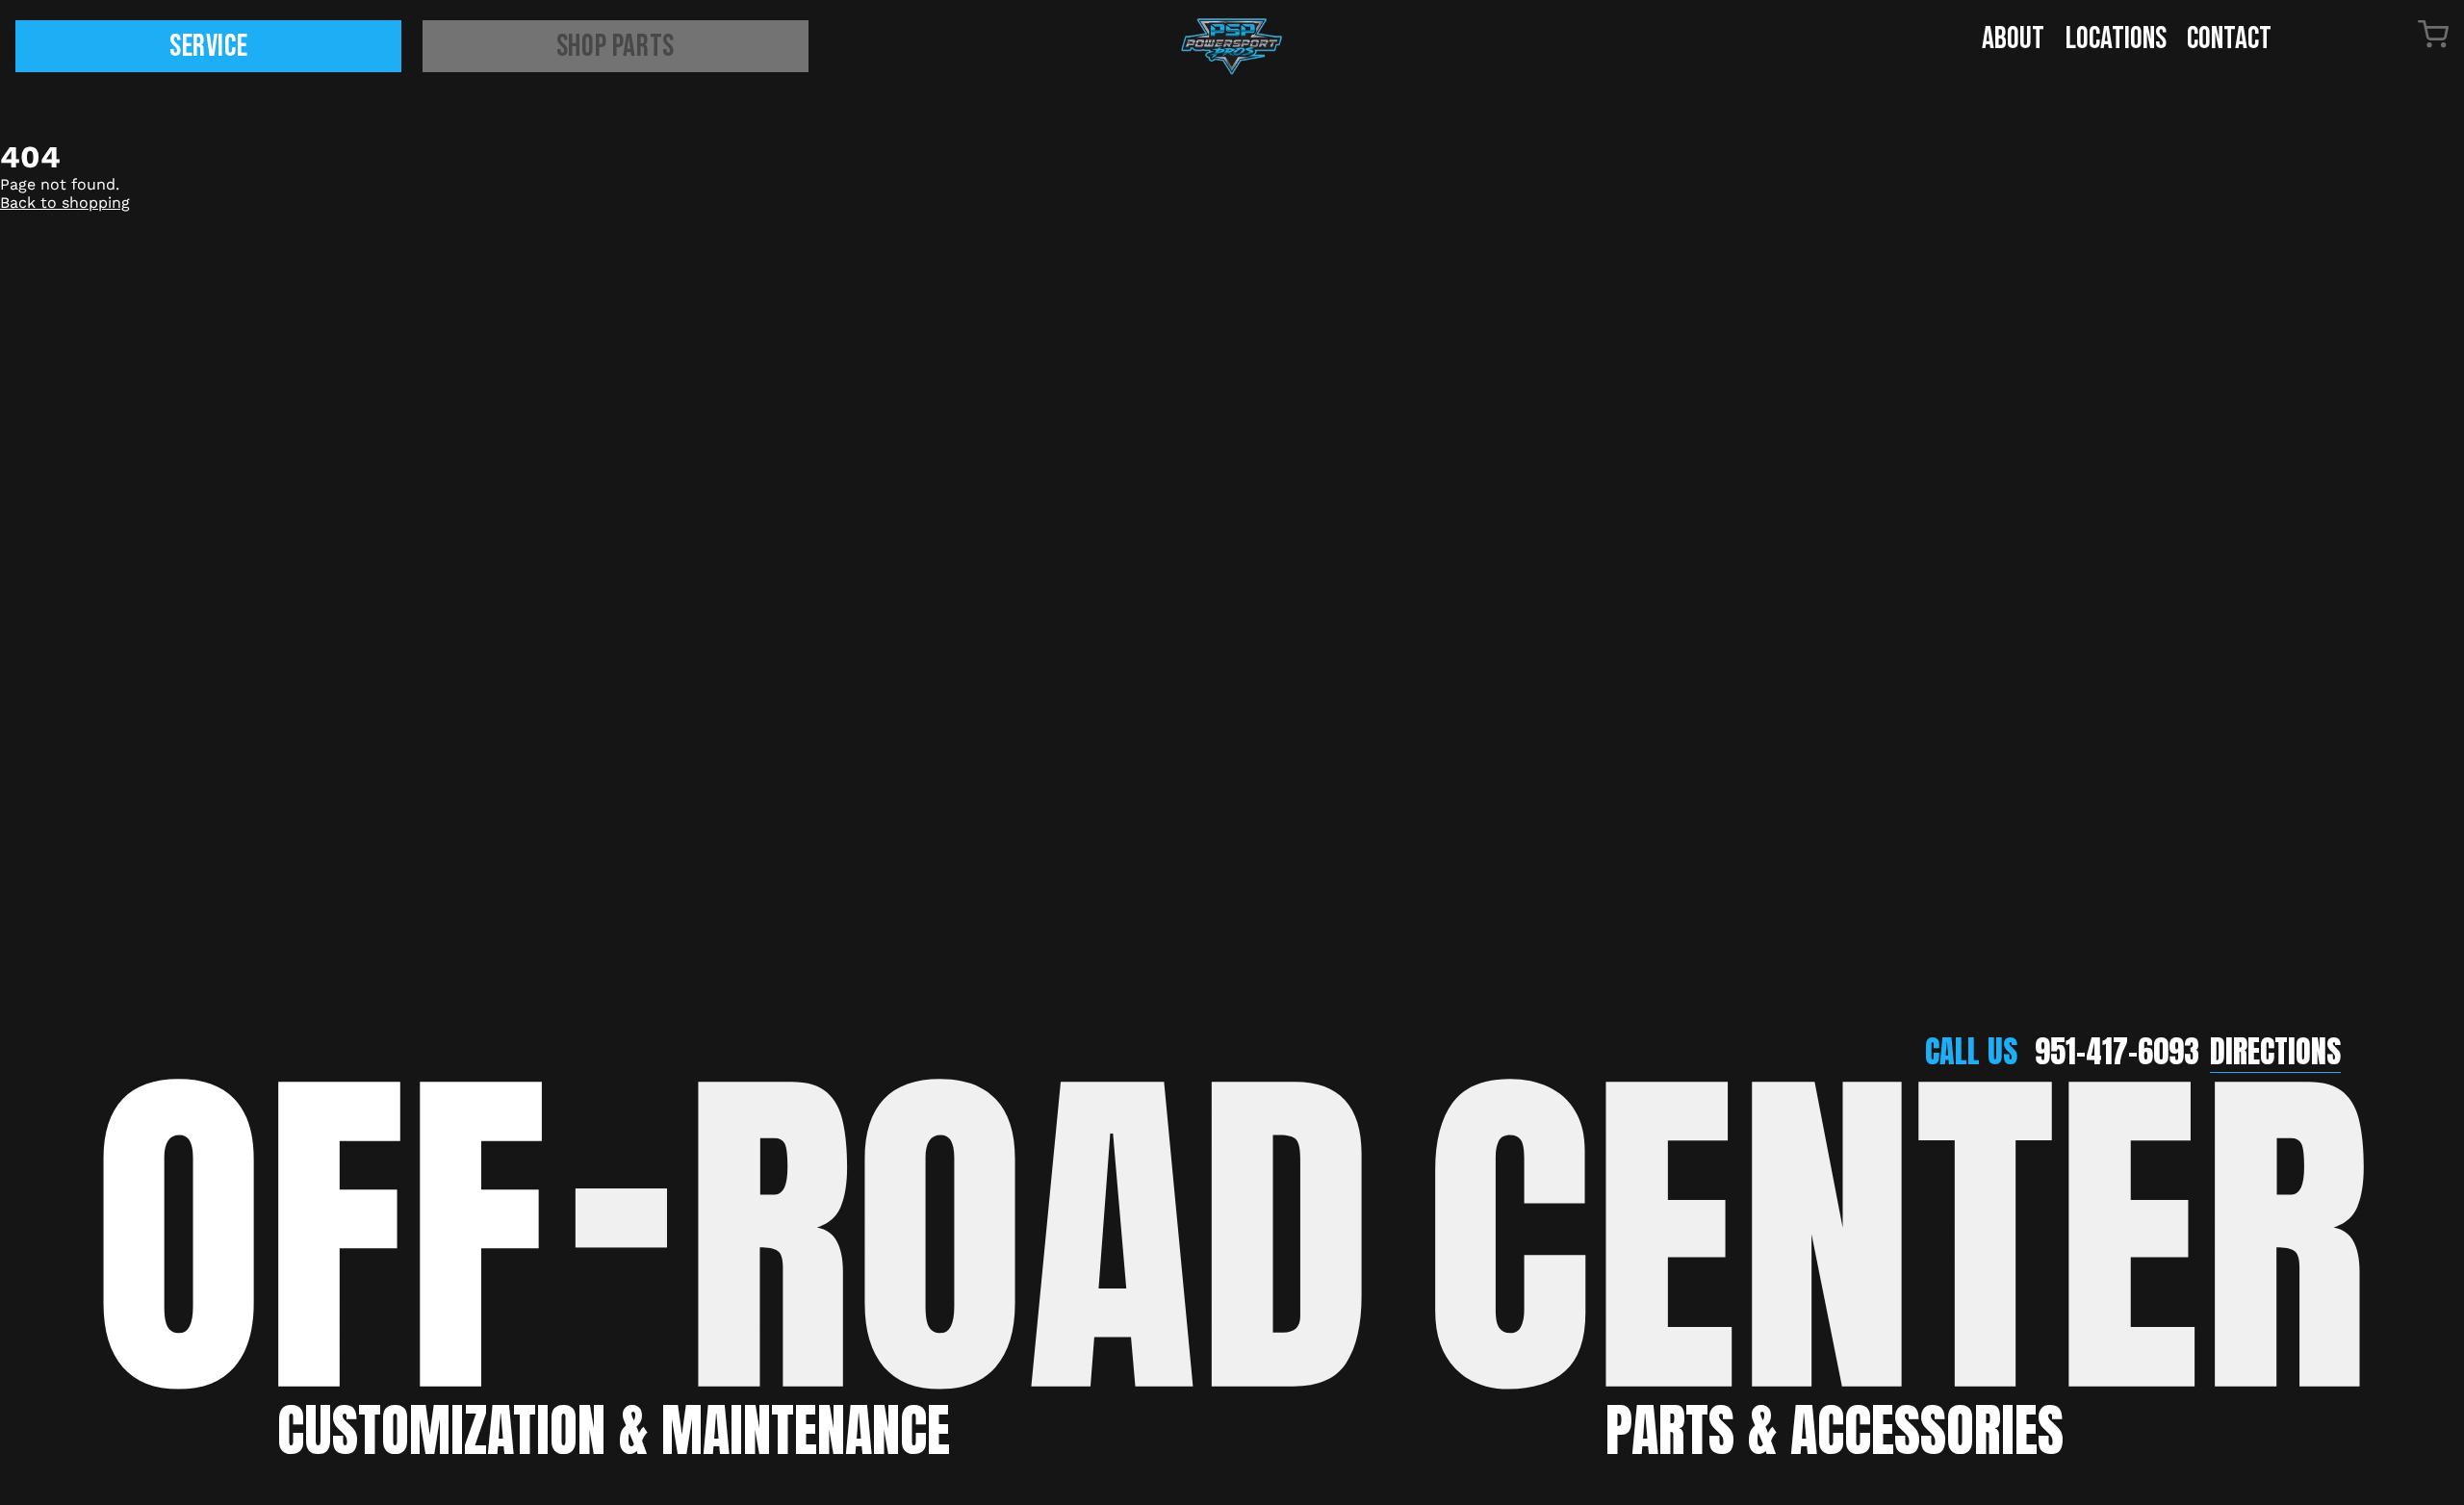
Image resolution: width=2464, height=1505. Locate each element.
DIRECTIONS (2275, 1051)
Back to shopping (65, 203)
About (2013, 39)
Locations (2116, 39)
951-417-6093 (2117, 1051)
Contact (2229, 39)
